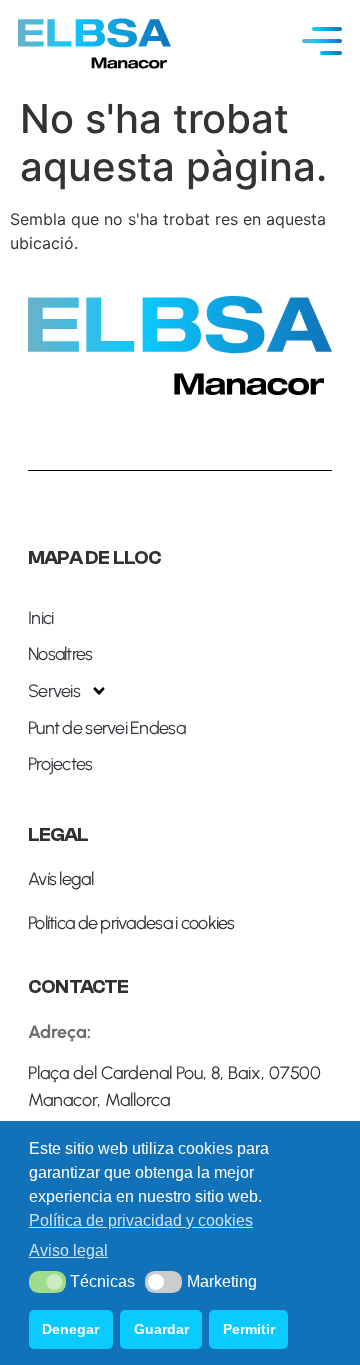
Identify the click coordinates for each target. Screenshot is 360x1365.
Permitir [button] (249, 1329)
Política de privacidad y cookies (141, 1220)
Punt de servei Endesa (106, 728)
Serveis (54, 691)
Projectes (60, 764)
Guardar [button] (161, 1329)
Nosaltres (60, 654)
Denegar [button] (70, 1329)
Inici (40, 618)
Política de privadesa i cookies (131, 923)
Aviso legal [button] (68, 1250)
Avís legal (60, 879)
